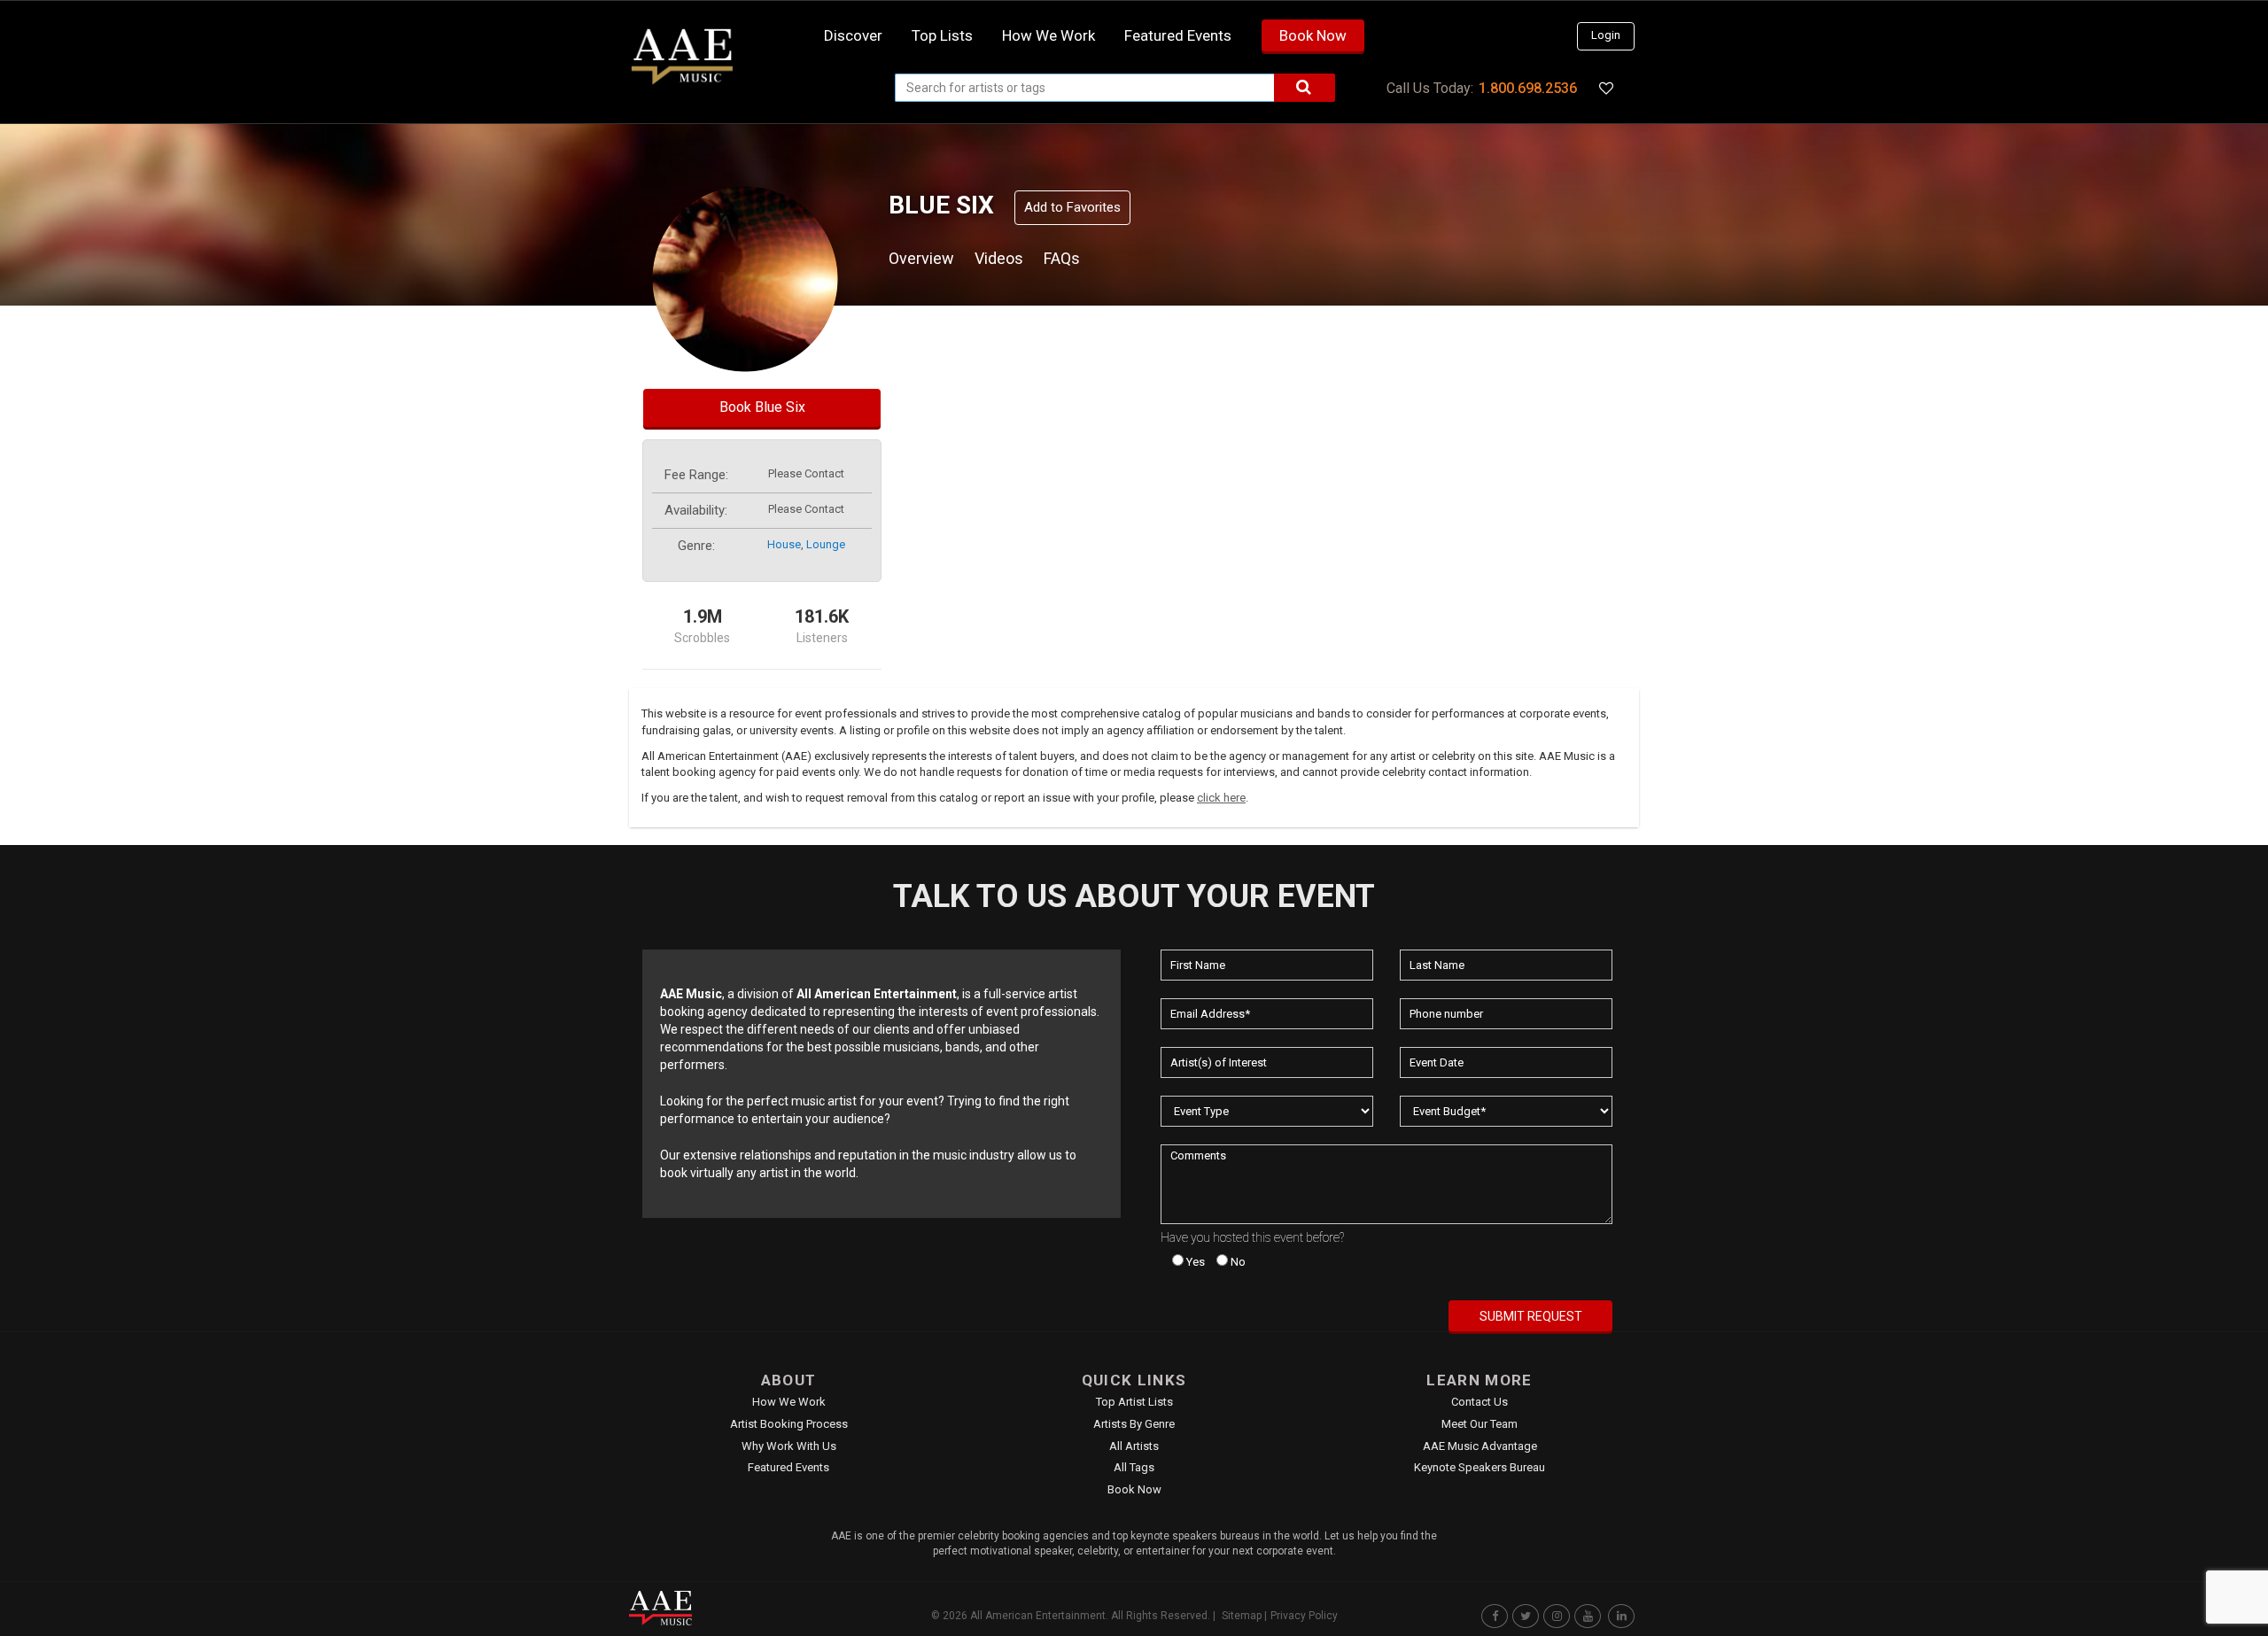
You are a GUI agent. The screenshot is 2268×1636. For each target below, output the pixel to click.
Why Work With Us (789, 1446)
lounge (826, 544)
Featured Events (1178, 35)
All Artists (1134, 1446)
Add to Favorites (1072, 207)
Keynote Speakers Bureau (1480, 1467)
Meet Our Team (1480, 1424)
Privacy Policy (1304, 1616)
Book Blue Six (762, 407)
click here (1221, 798)
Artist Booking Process (789, 1424)
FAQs (1062, 258)
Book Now (1313, 35)
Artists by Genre (1134, 1424)
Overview (921, 258)
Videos (999, 258)
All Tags (1134, 1467)
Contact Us (1480, 1402)
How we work (1049, 35)
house (784, 544)
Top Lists (942, 35)
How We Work (789, 1402)
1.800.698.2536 (1528, 88)
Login (1606, 35)
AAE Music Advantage (1480, 1446)
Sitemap (1242, 1616)
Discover (853, 35)
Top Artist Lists (1134, 1402)
